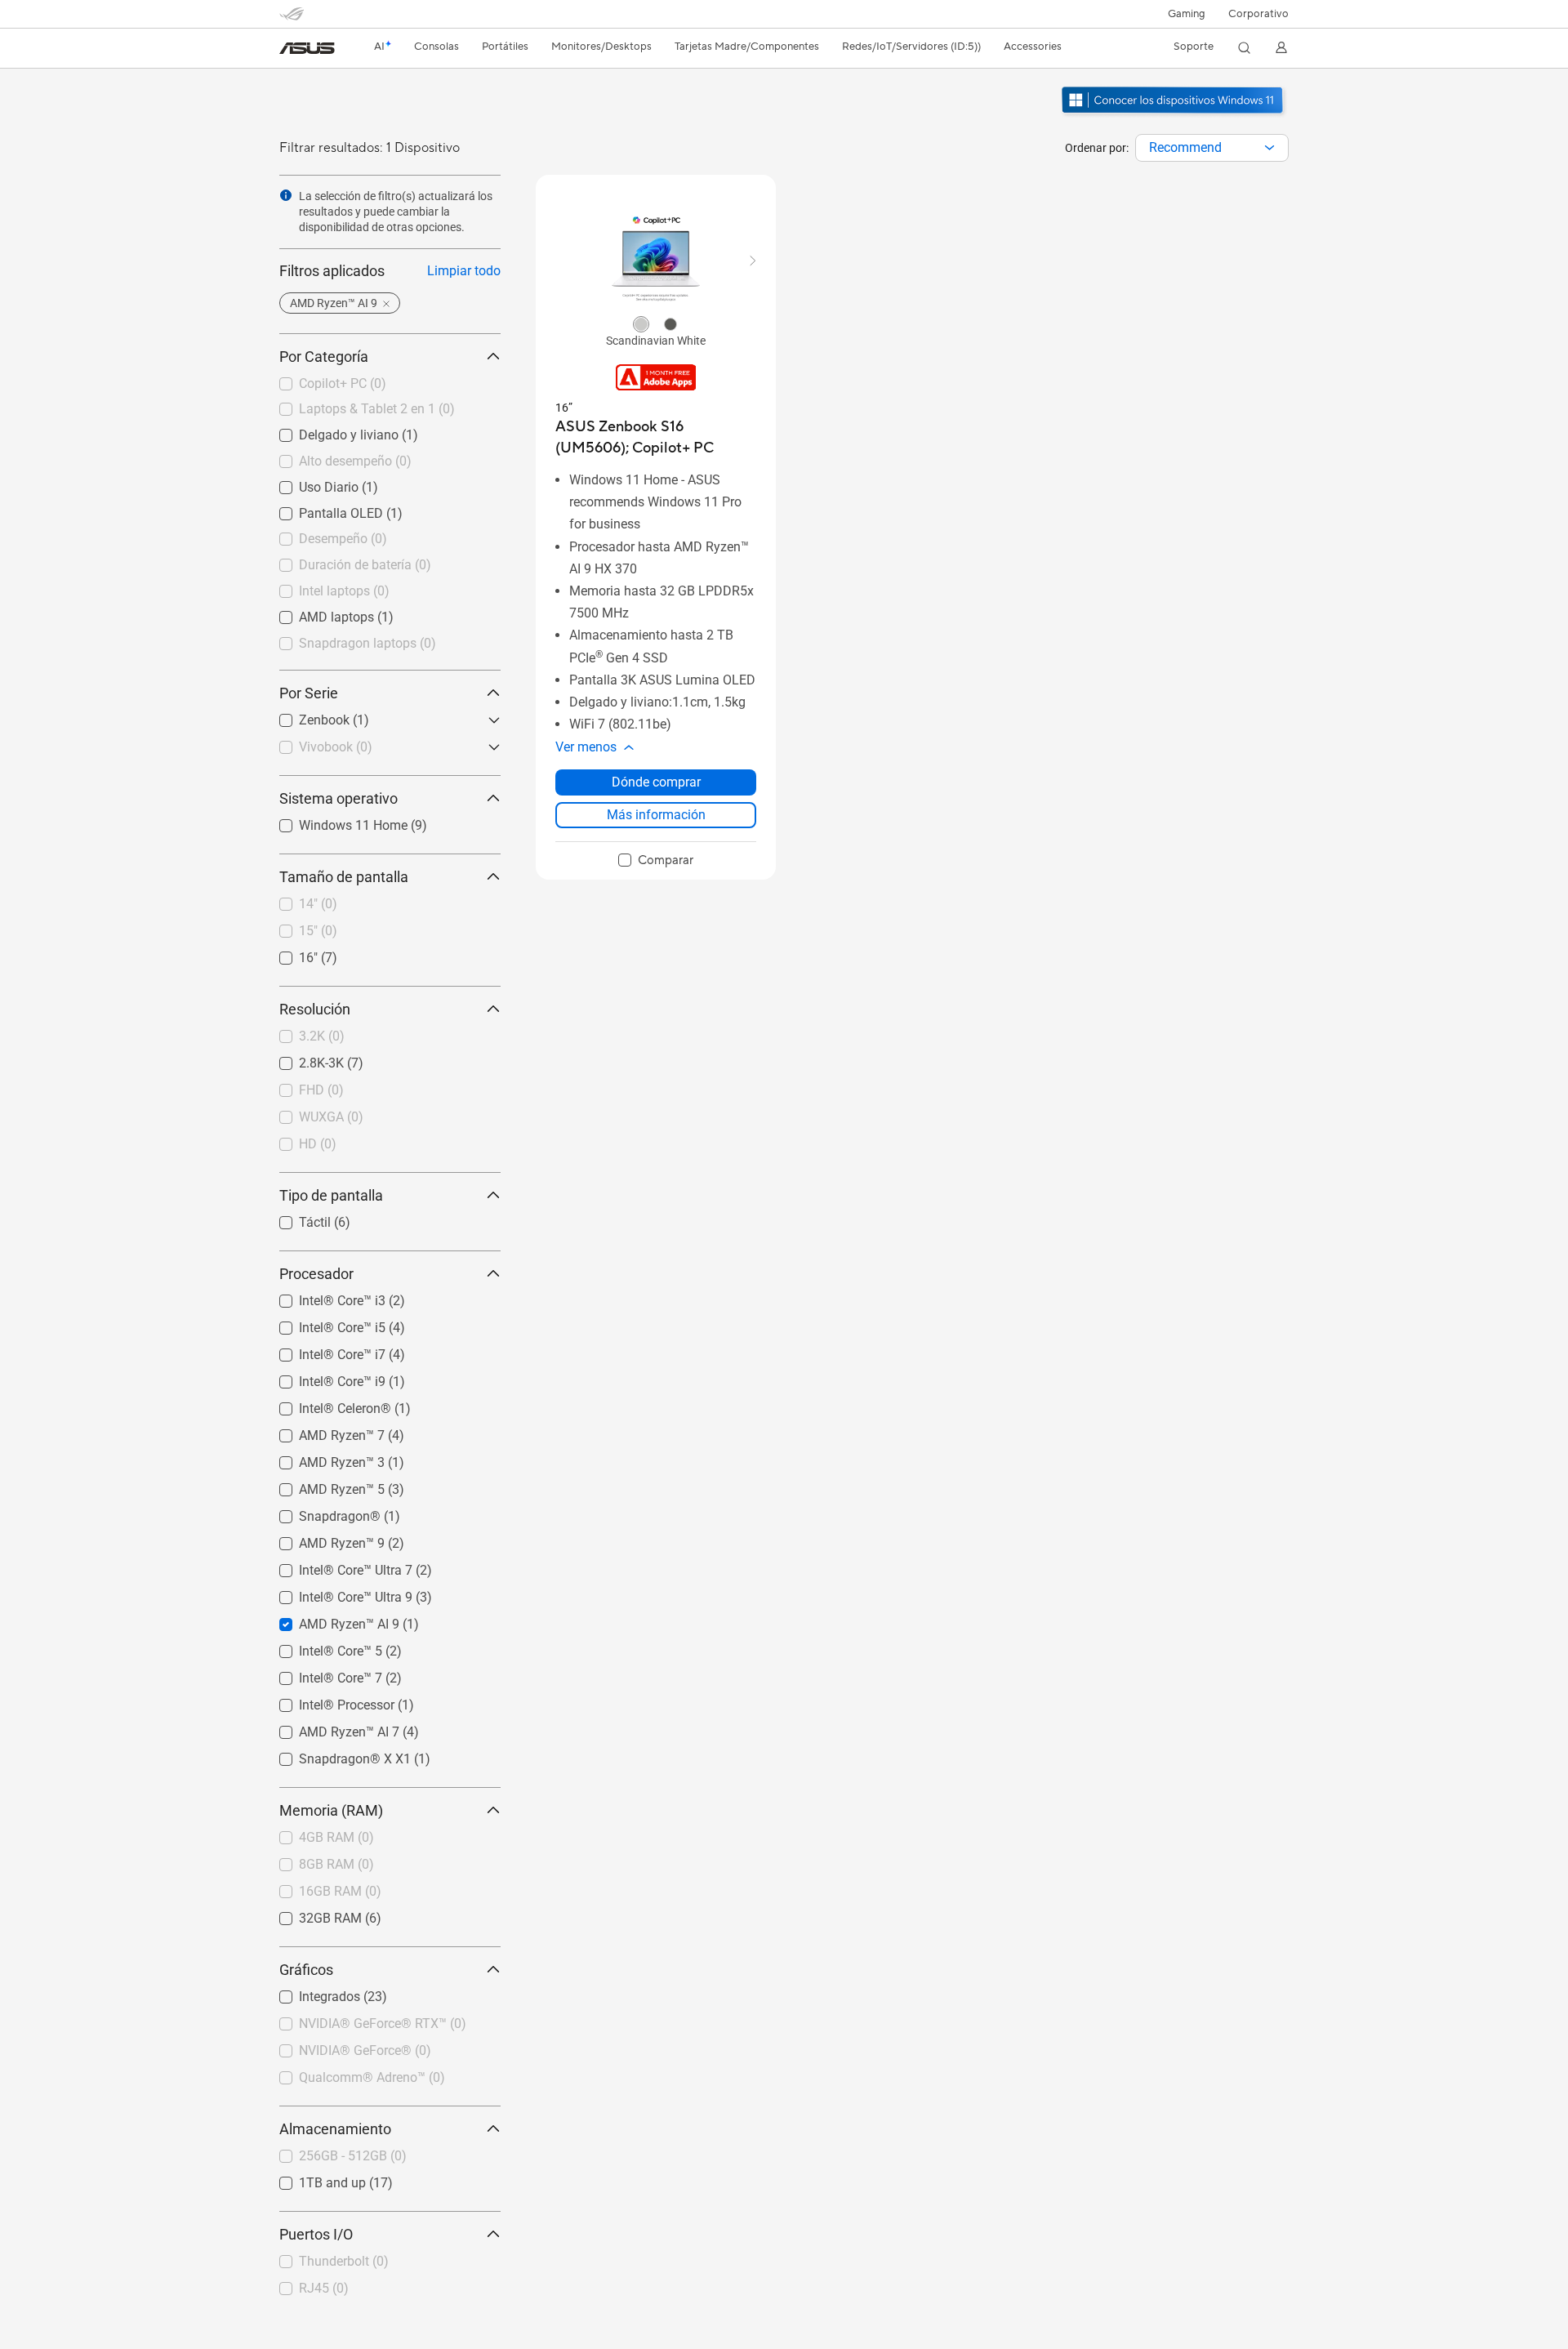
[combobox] (1212, 148)
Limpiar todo (464, 271)
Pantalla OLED (321, 509)
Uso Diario (309, 483)
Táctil (295, 1218)
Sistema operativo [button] (339, 798)
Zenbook (305, 716)
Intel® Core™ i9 (323, 1377)
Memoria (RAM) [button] (331, 1810)
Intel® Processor (327, 1701)
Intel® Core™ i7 (323, 1351)
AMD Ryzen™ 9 (322, 1539)
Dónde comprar (656, 782)
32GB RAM (311, 1914)
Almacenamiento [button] (335, 2129)
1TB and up (313, 2179)
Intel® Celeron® (325, 1404)
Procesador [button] (316, 1274)
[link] (307, 48)
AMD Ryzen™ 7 (322, 1431)
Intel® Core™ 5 (321, 1647)
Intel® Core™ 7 (321, 1674)
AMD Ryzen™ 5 (322, 1485)
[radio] (641, 323)
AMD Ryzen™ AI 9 (330, 1620)
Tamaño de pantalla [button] (344, 877)
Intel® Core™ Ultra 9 (336, 1593)
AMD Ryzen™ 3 (322, 1458)
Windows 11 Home (334, 821)
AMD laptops (317, 613)
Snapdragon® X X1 (335, 1755)
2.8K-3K (302, 1059)
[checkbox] (656, 861)
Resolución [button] (315, 1009)
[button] (1187, 14)
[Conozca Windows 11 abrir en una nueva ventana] (1174, 115)
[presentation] (1270, 148)
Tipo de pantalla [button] (331, 1195)
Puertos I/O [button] (316, 2234)
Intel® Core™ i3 (323, 1297)
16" (289, 954)
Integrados (310, 1992)
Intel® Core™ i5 (323, 1324)
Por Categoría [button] (324, 357)
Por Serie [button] (309, 693)
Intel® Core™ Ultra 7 (336, 1566)
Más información (656, 815)
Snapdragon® (320, 1512)
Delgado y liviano (329, 431)
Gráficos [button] (306, 1970)
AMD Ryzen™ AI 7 (330, 1728)
